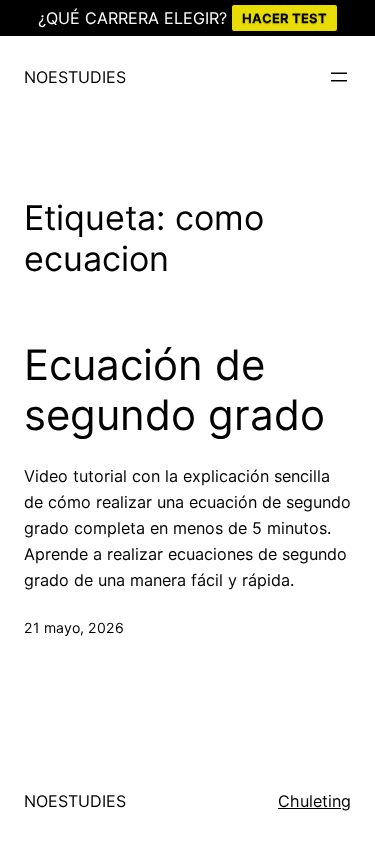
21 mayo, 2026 (74, 627)
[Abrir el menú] (339, 77)
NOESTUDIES (75, 77)
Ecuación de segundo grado (174, 390)
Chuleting (314, 801)
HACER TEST (284, 18)
